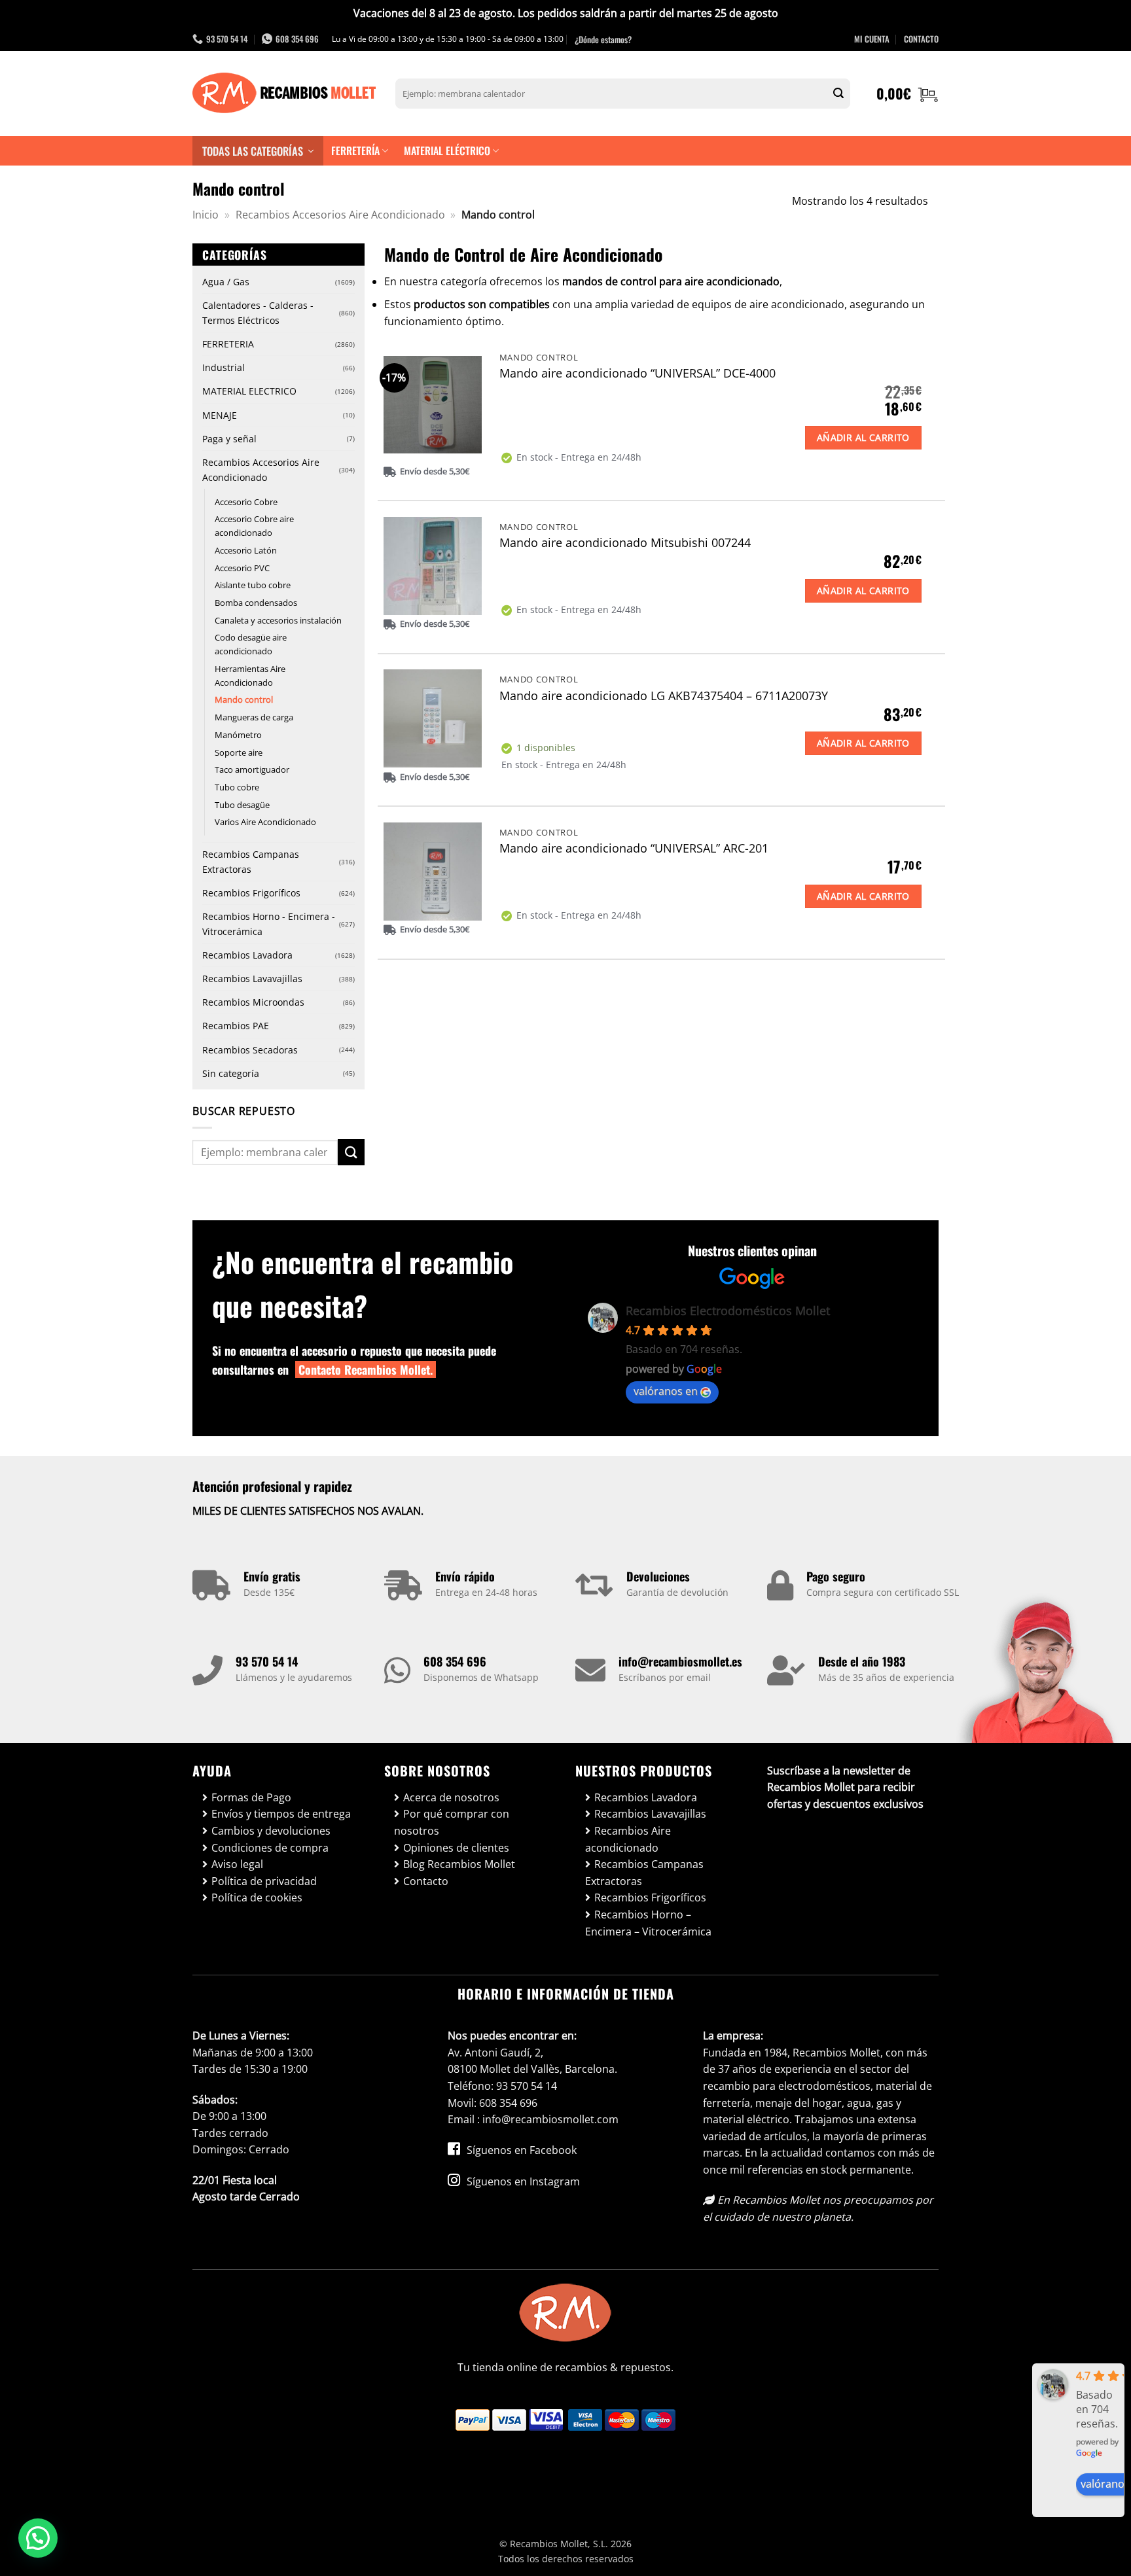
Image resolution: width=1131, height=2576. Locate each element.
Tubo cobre (237, 787)
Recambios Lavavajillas (252, 979)
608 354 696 (455, 1661)
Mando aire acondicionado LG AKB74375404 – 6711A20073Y (664, 696)
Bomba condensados (256, 603)
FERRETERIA (228, 344)
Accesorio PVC (242, 568)
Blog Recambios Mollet (459, 1864)
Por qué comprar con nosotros (452, 1822)
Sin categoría (231, 1073)
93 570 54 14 (267, 1661)
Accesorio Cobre (246, 502)
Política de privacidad (264, 1881)
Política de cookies (257, 1897)
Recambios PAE (236, 1026)
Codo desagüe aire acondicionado (251, 644)
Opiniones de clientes (456, 1848)
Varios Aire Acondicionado (265, 822)
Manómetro (238, 735)
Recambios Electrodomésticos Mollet (728, 1311)
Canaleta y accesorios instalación (278, 620)
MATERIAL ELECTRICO (249, 391)
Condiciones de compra (270, 1848)
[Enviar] (838, 94)
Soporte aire (239, 752)
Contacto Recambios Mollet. (366, 1369)
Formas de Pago (251, 1797)
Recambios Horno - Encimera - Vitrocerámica (269, 924)
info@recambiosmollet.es (680, 1661)
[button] (907, 94)
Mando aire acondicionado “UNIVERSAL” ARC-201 (634, 848)
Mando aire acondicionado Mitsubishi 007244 (625, 543)
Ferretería (355, 150)
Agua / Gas (226, 282)
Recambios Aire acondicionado (628, 1839)
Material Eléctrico (447, 150)
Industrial (224, 367)
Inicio (206, 215)
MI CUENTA (872, 39)
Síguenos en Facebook (520, 2150)
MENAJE (220, 415)
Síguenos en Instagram (522, 2181)
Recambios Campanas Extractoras (251, 862)
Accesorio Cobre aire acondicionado (254, 526)
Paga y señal (229, 439)
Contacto (426, 1881)
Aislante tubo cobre (253, 585)
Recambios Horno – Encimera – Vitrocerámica (648, 1923)
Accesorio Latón (246, 550)
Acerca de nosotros (451, 1797)
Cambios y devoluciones (271, 1831)
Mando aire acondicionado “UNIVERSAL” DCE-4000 (637, 373)
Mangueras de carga (254, 717)
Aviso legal (237, 1864)
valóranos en (666, 1391)
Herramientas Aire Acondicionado (250, 676)
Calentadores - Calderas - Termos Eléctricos (258, 313)
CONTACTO (921, 39)
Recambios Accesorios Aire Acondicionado (340, 215)
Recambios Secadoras (250, 1050)
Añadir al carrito (863, 437)
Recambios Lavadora (247, 955)
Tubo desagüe (242, 805)
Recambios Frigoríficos (251, 893)
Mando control (244, 699)
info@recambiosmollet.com (550, 2119)
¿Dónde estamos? (603, 39)
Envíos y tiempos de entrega (281, 1814)
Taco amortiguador (252, 769)
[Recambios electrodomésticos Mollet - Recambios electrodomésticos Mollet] (284, 94)
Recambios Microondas (253, 1002)
